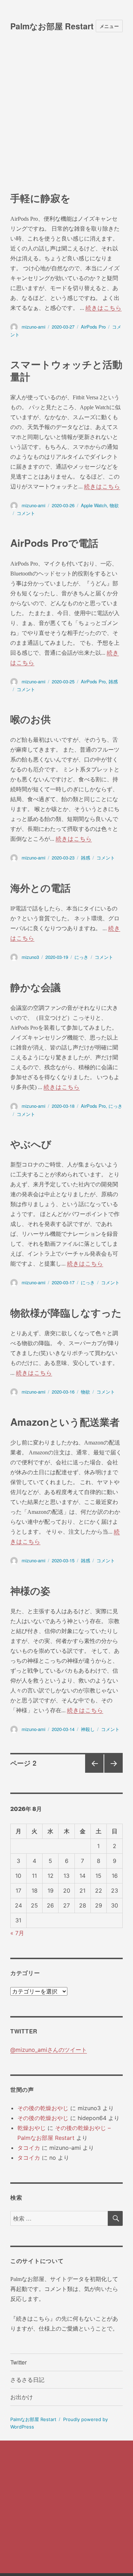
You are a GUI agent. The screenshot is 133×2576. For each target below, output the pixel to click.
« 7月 (17, 1933)
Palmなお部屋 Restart (52, 26)
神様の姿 (30, 1590)
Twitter (18, 2362)
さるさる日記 (27, 2380)
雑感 (113, 681)
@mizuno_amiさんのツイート (49, 2050)
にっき (81, 957)
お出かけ (22, 2397)
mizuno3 (30, 957)
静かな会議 (35, 987)
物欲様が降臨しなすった (66, 1312)
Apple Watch (94, 505)
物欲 (114, 505)
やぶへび (31, 1144)
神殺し (88, 1729)
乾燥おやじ (32, 2128)
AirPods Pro (93, 327)
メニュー (109, 26)
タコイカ (29, 2148)
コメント (26, 513)
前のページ (92, 1772)
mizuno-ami (34, 327)
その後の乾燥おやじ (43, 2108)
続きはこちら (104, 308)
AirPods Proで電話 (54, 543)
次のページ (111, 1772)
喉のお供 (31, 719)
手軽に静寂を (40, 198)
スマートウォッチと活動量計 (66, 370)
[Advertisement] (66, 122)
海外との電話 (40, 888)
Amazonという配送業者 (65, 1422)
